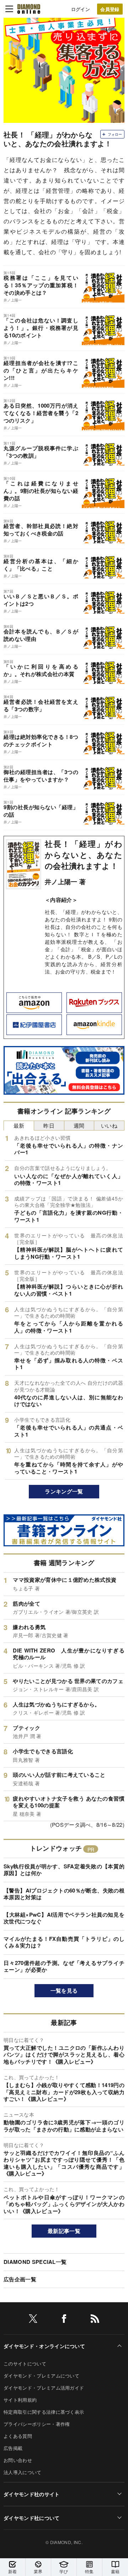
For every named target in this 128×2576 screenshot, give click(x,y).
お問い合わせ (18, 2460)
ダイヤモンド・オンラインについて (44, 2346)
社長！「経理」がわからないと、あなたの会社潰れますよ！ (84, 855)
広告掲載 (13, 2448)
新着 (13, 2571)
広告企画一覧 (20, 2279)
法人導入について (23, 2472)
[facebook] (64, 2320)
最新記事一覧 (64, 2231)
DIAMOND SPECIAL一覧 (35, 2262)
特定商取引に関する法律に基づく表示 (44, 2412)
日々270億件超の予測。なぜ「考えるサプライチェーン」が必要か (64, 1966)
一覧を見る (64, 1990)
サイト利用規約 (20, 2400)
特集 (89, 2571)
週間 (79, 1125)
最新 (19, 1125)
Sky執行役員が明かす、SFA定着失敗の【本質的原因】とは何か (64, 1870)
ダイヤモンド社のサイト (32, 2494)
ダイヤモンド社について (32, 2518)
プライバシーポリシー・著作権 (37, 2424)
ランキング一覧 (64, 1491)
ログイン (81, 9)
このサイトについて (25, 2363)
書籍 (115, 2571)
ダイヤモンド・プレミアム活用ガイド (44, 2388)
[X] (33, 2320)
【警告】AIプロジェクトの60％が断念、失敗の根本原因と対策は (64, 1894)
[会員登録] (110, 9)
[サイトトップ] (29, 9)
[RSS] (95, 2320)
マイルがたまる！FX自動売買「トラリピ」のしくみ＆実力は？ (64, 1942)
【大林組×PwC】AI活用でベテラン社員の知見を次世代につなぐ (64, 1918)
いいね (109, 1125)
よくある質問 (18, 2436)
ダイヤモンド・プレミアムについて (41, 2376)
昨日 (49, 1125)
